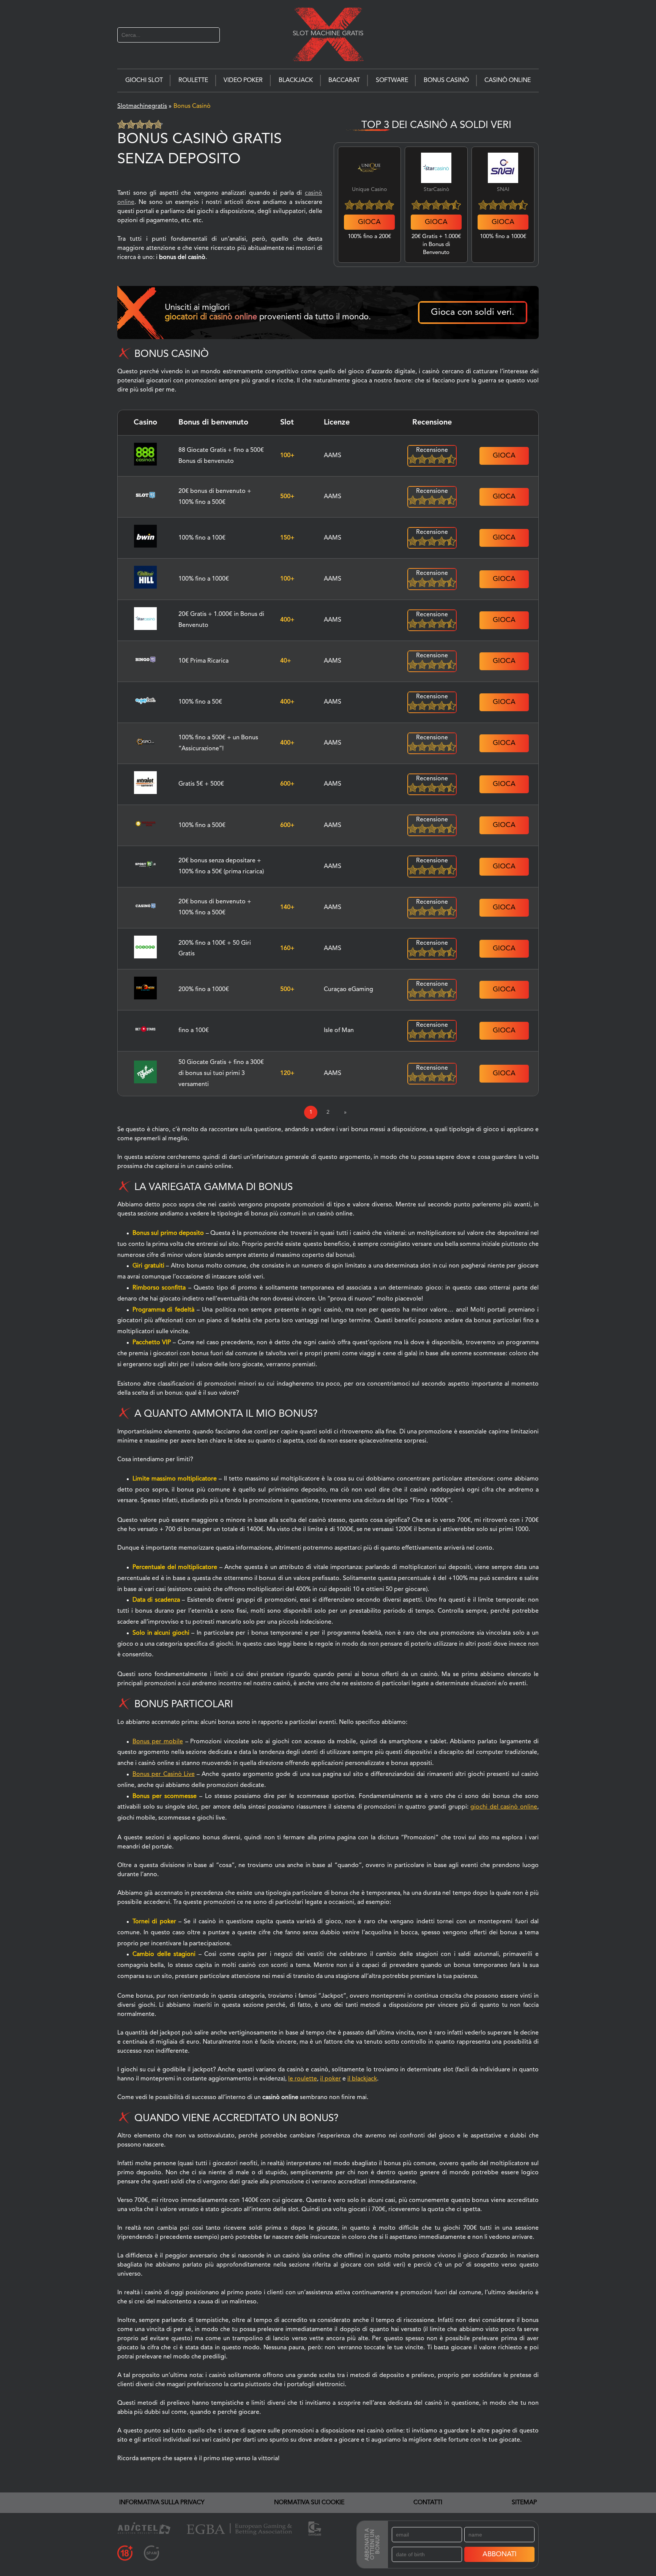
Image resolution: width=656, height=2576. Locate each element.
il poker (330, 2079)
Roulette (193, 80)
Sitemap (524, 2503)
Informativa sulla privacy (162, 2503)
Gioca (369, 222)
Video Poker (243, 80)
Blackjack (296, 80)
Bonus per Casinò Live (164, 1774)
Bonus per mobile (158, 1742)
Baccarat (344, 80)
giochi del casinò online (504, 1807)
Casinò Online (508, 80)
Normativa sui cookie (309, 2503)
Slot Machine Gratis (328, 33)
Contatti (428, 2503)
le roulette (303, 2079)
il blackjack (362, 2079)
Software (392, 80)
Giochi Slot (144, 80)
